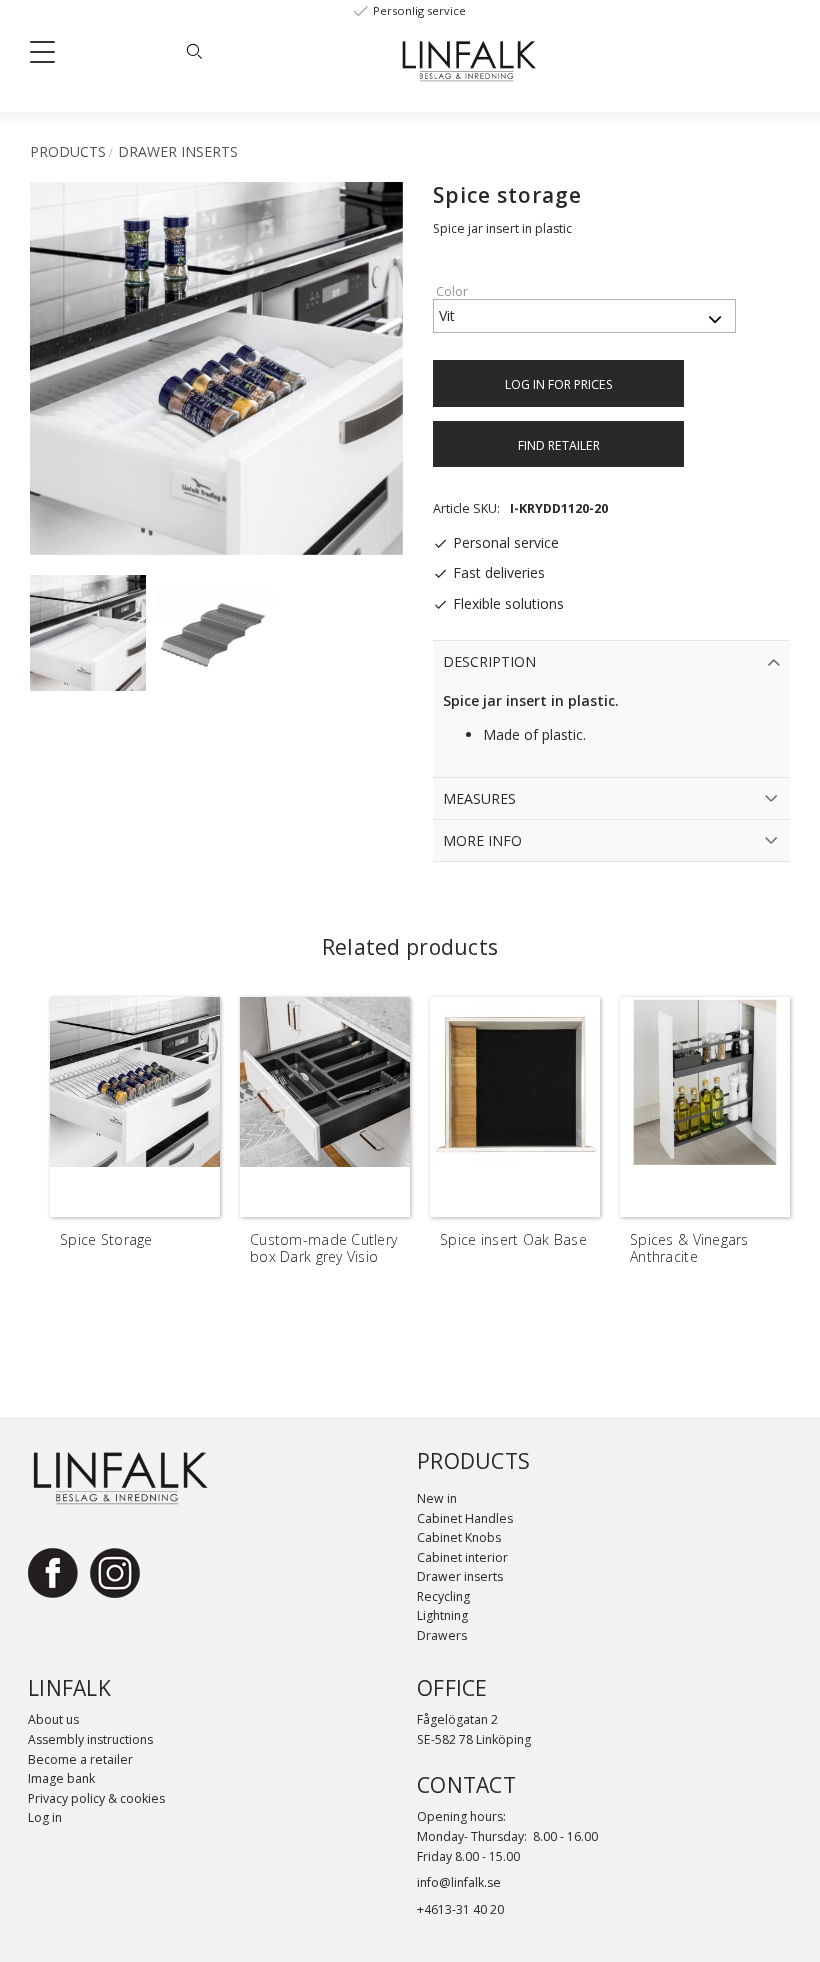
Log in (45, 1817)
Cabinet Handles (465, 1518)
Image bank (61, 1778)
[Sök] (194, 51)
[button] (50, 56)
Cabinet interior (462, 1557)
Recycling (443, 1596)
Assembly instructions (90, 1739)
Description (489, 661)
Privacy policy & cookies (96, 1798)
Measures (479, 798)
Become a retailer (80, 1759)
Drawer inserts (460, 1576)
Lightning (442, 1615)
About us (53, 1719)
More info (482, 840)
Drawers (442, 1635)
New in (437, 1498)
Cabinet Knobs (459, 1537)
